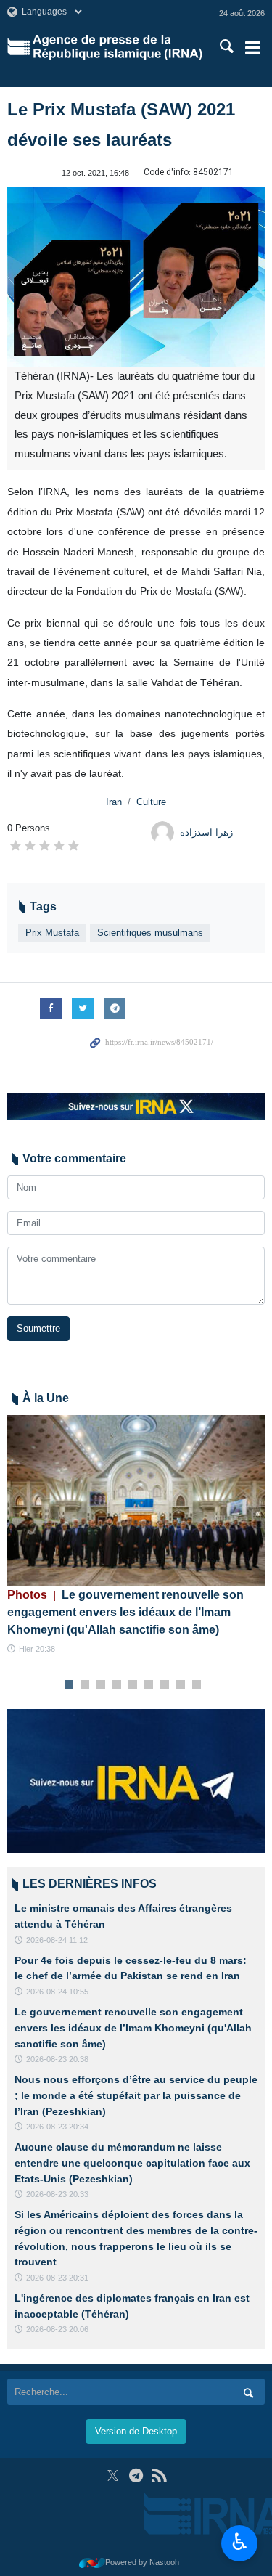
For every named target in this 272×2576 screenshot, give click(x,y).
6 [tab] (148, 1685)
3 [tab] (100, 1685)
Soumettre (38, 1328)
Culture (151, 802)
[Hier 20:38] (136, 1501)
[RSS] (159, 2475)
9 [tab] (196, 1685)
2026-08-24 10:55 (57, 1992)
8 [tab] (180, 1685)
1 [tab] (69, 1685)
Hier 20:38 (37, 1649)
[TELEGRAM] (136, 2475)
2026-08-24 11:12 (57, 1940)
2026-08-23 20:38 (57, 2059)
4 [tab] (116, 1685)
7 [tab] (164, 1685)
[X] (113, 2475)
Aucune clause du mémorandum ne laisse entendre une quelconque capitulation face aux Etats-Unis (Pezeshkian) (132, 2163)
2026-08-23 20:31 (57, 2278)
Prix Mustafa (52, 933)
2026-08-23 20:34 (57, 2127)
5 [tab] (132, 1685)
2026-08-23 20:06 (57, 2329)
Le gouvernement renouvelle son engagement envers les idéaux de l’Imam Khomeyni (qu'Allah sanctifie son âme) (125, 1612)
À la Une (46, 1398)
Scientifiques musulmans (150, 933)
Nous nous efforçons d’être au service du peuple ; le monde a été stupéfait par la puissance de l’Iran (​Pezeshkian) (136, 2095)
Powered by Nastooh (142, 2562)
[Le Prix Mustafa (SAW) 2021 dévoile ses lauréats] (136, 277)
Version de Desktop (136, 2431)
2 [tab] (85, 1685)
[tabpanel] (136, 1536)
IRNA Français (117, 47)
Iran (114, 802)
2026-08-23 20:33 (57, 2194)
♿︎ (240, 2542)
